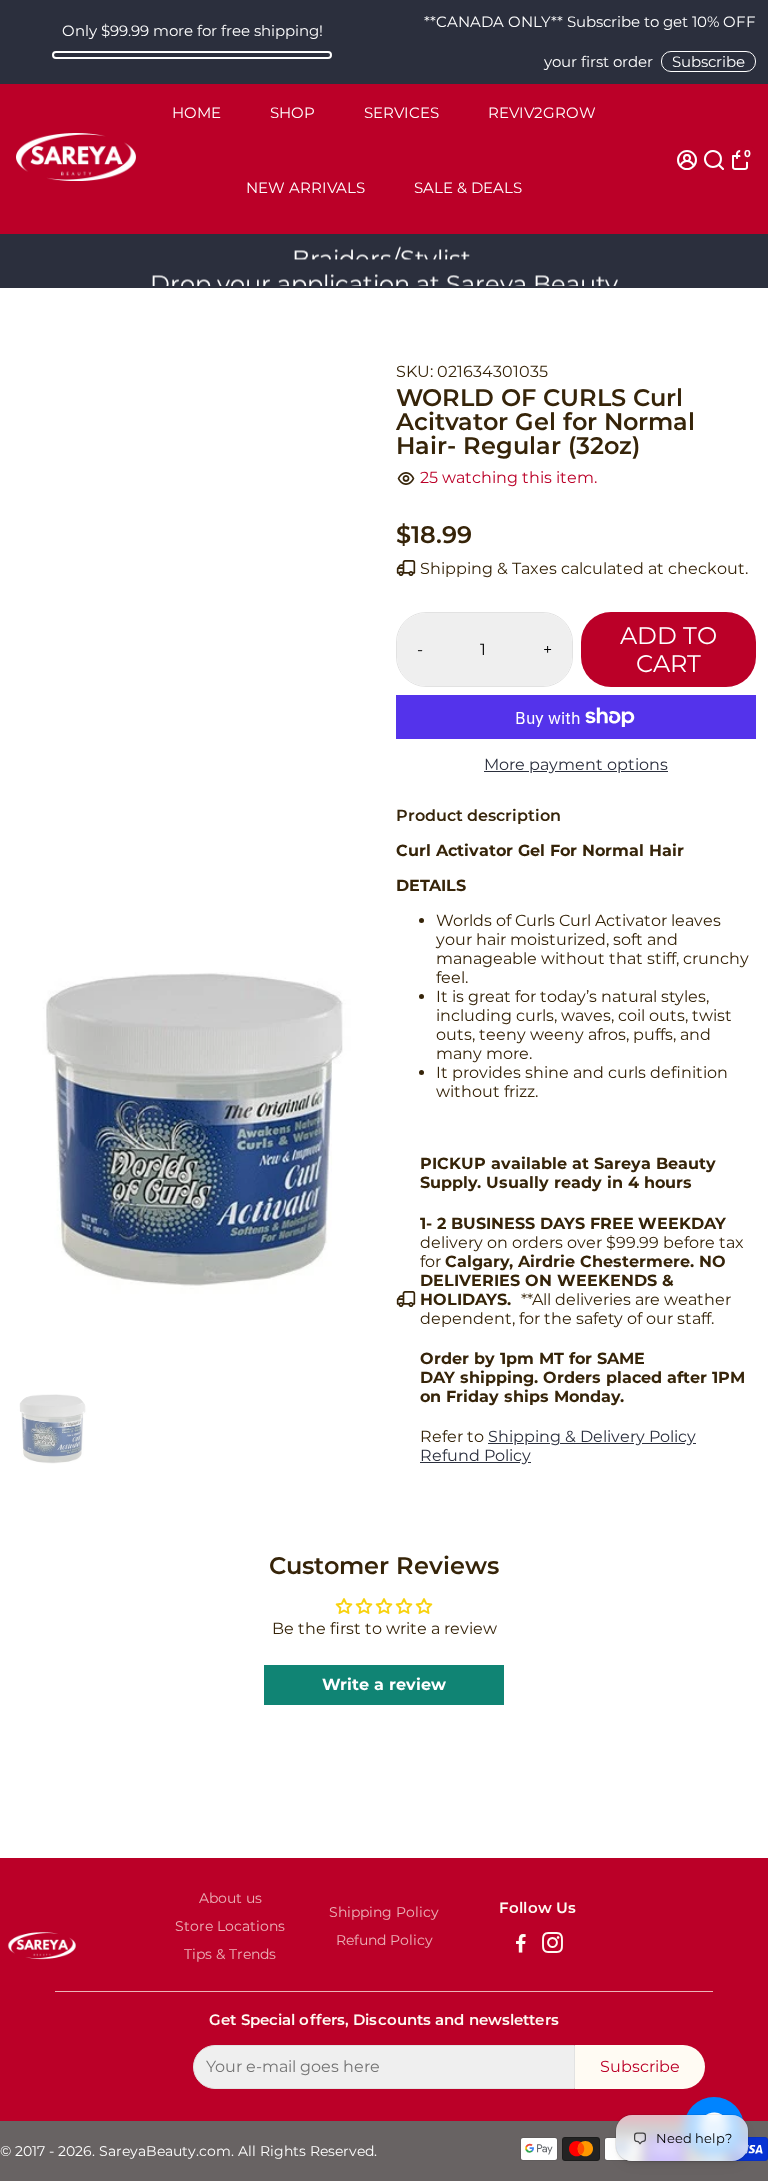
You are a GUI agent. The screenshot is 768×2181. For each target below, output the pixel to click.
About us (230, 1898)
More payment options (576, 764)
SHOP (292, 112)
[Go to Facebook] (521, 1945)
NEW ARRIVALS (305, 187)
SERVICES (401, 112)
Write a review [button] (384, 1684)
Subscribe (708, 61)
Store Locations (230, 1926)
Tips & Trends (230, 1954)
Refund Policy (475, 1455)
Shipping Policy (384, 1912)
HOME (196, 112)
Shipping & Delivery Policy (592, 1436)
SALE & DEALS (468, 187)
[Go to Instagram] (552, 1945)
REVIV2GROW (542, 112)
